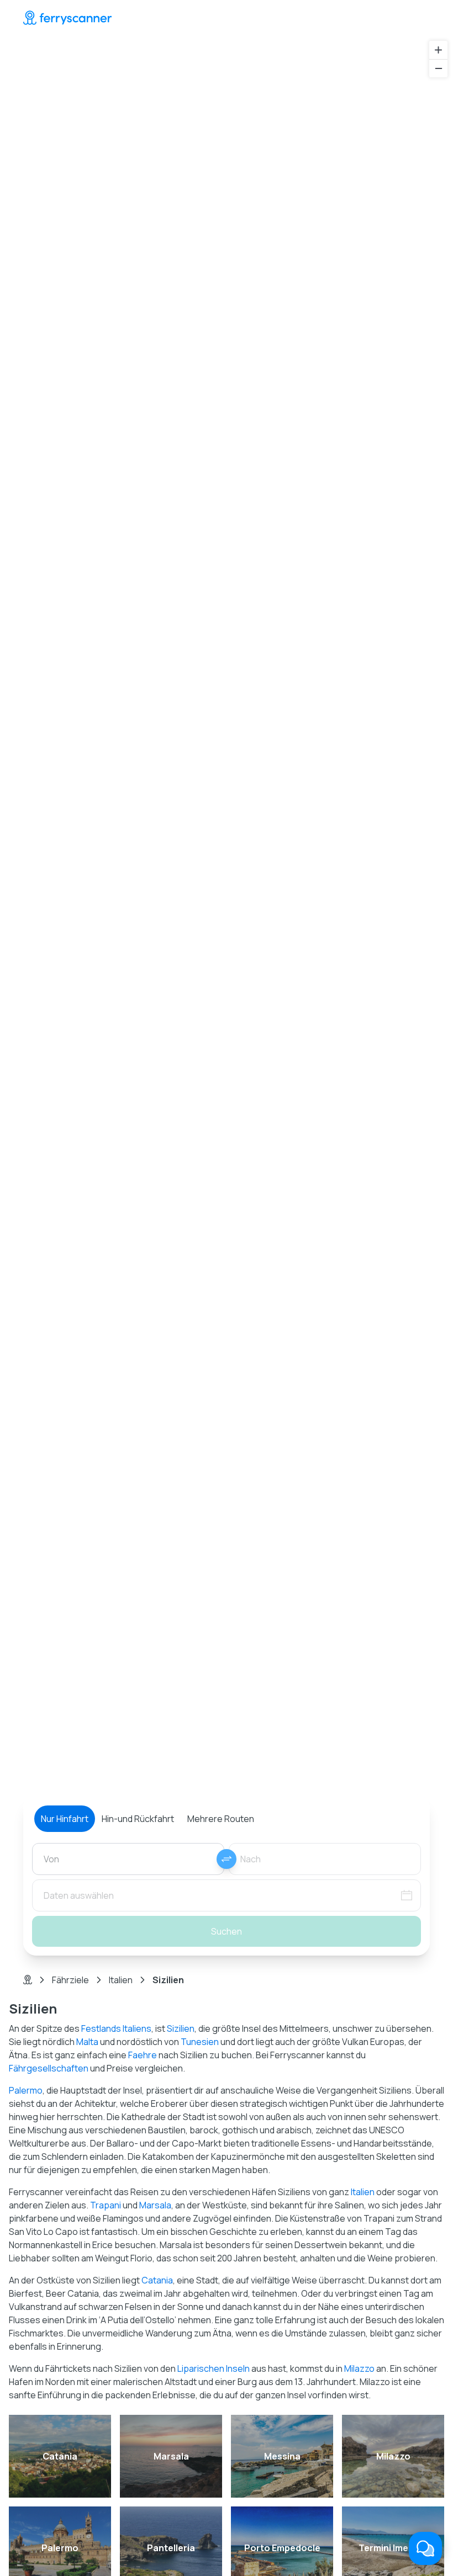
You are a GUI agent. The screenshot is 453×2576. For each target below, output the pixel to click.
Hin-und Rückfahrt (138, 1819)
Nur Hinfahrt (65, 1819)
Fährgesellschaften (49, 2068)
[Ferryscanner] (67, 18)
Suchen (227, 1931)
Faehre (143, 2055)
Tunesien (200, 2042)
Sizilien (181, 2028)
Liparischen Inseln (214, 2368)
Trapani (106, 2205)
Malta (87, 2042)
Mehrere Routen (221, 1819)
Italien (121, 1980)
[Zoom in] (438, 50)
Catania (157, 2280)
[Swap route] (227, 1859)
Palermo (26, 2090)
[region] (227, 937)
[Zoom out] (438, 68)
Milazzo (359, 2368)
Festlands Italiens (116, 2028)
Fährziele (70, 1980)
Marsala (155, 2205)
